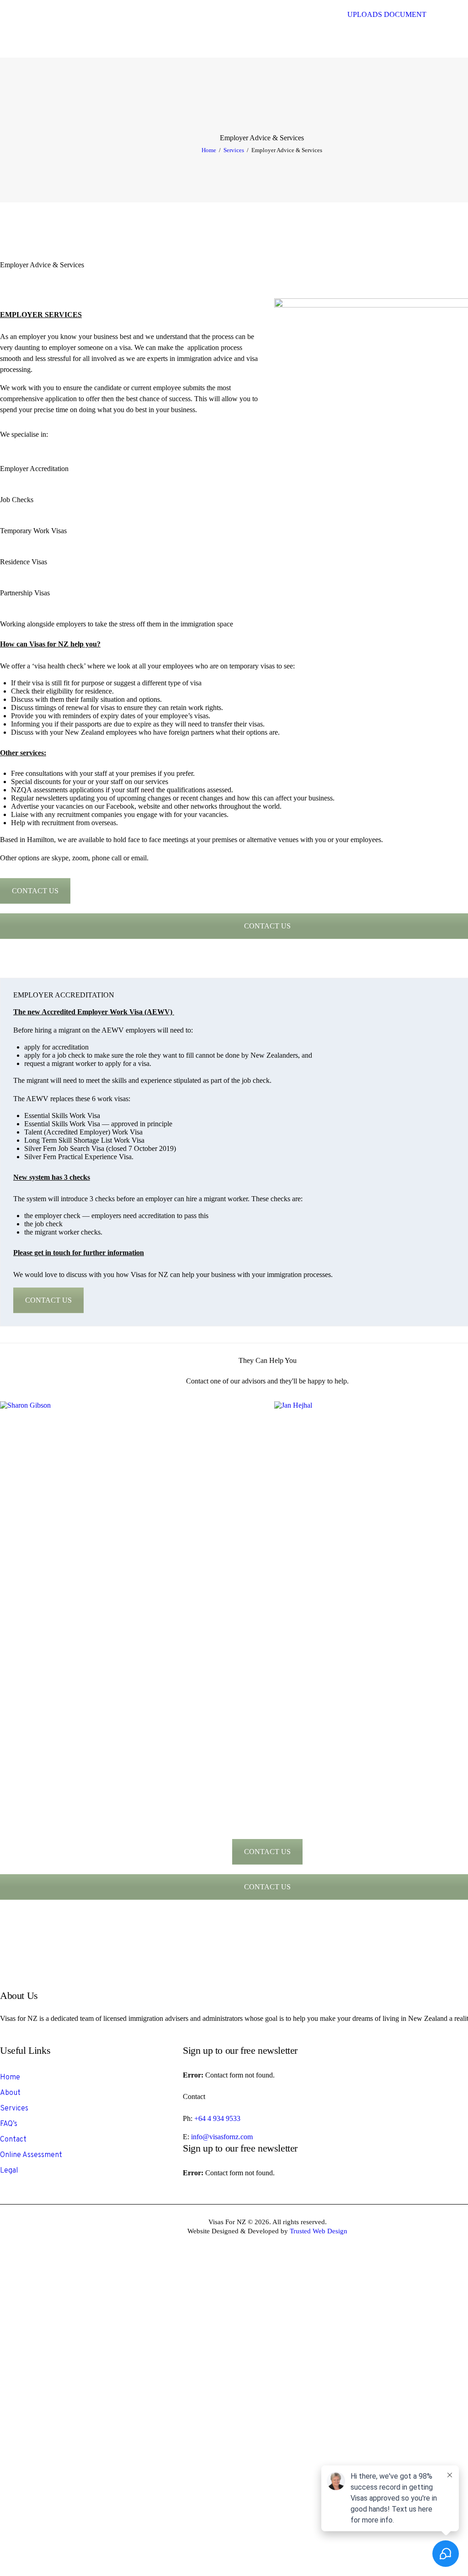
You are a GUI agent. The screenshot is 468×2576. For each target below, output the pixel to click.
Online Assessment (31, 2155)
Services (234, 150)
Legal (9, 2171)
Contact (13, 2140)
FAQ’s (9, 2124)
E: (187, 2137)
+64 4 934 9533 (217, 2118)
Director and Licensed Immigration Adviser (130, 1547)
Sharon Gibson (130, 1539)
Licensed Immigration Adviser (405, 1545)
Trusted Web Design (319, 2231)
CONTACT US (35, 891)
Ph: (189, 2118)
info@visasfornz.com (222, 2137)
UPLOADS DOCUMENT (387, 14)
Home (209, 150)
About (10, 2093)
